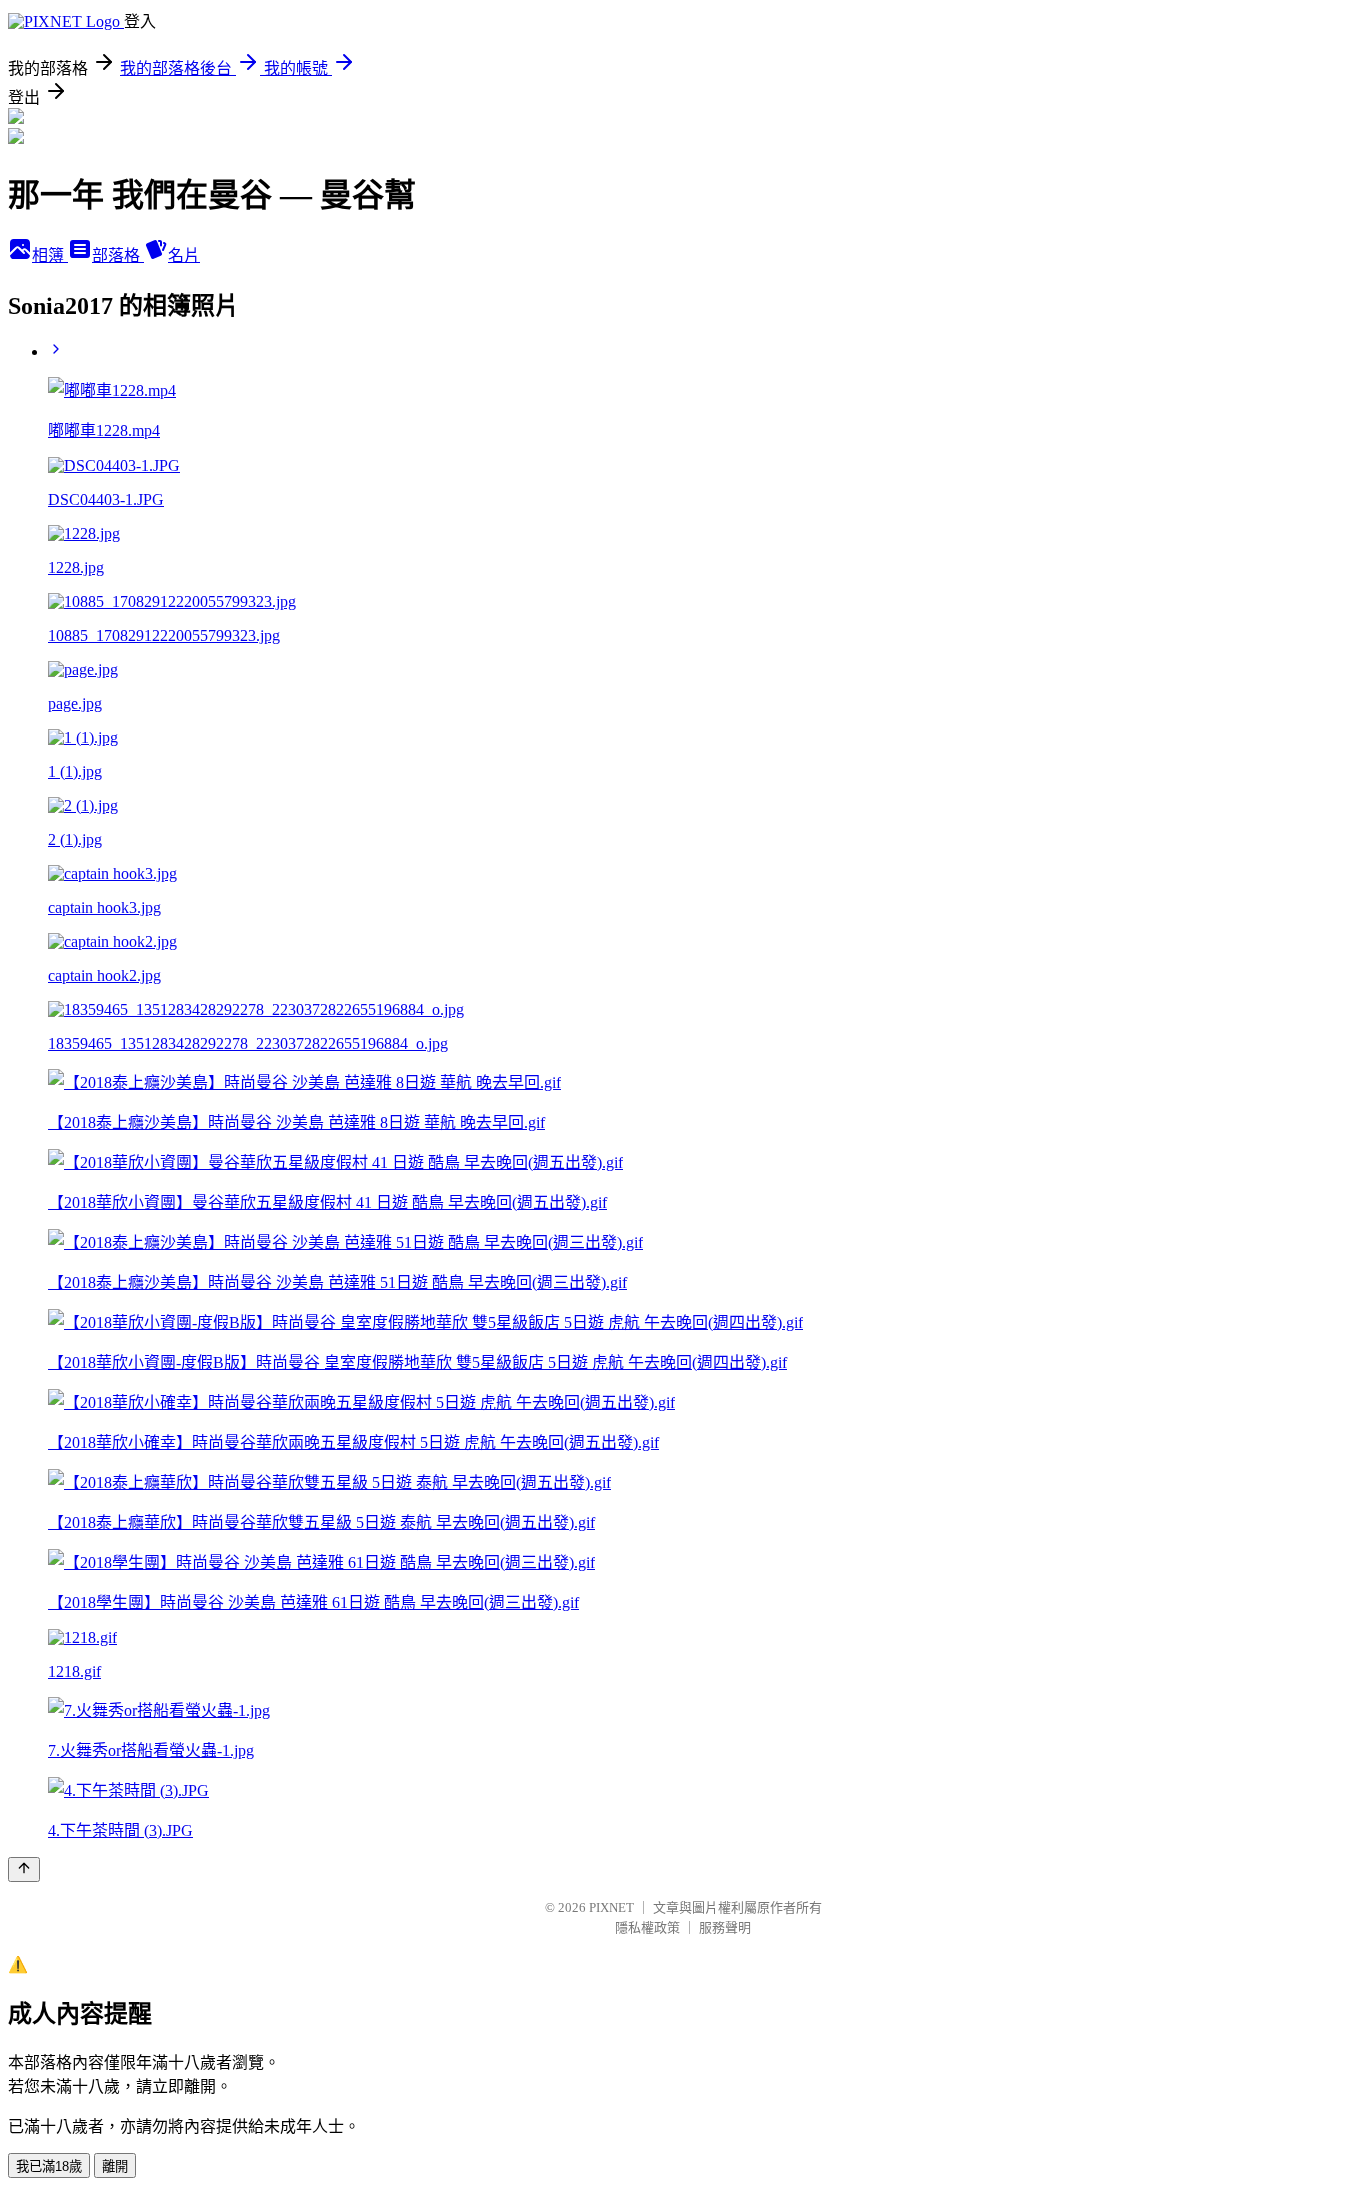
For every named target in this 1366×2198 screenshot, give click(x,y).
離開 (115, 2166)
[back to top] (24, 1869)
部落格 (118, 255)
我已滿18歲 (49, 2166)
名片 (184, 255)
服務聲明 (725, 1927)
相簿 (50, 255)
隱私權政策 (647, 1927)
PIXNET (611, 1907)
